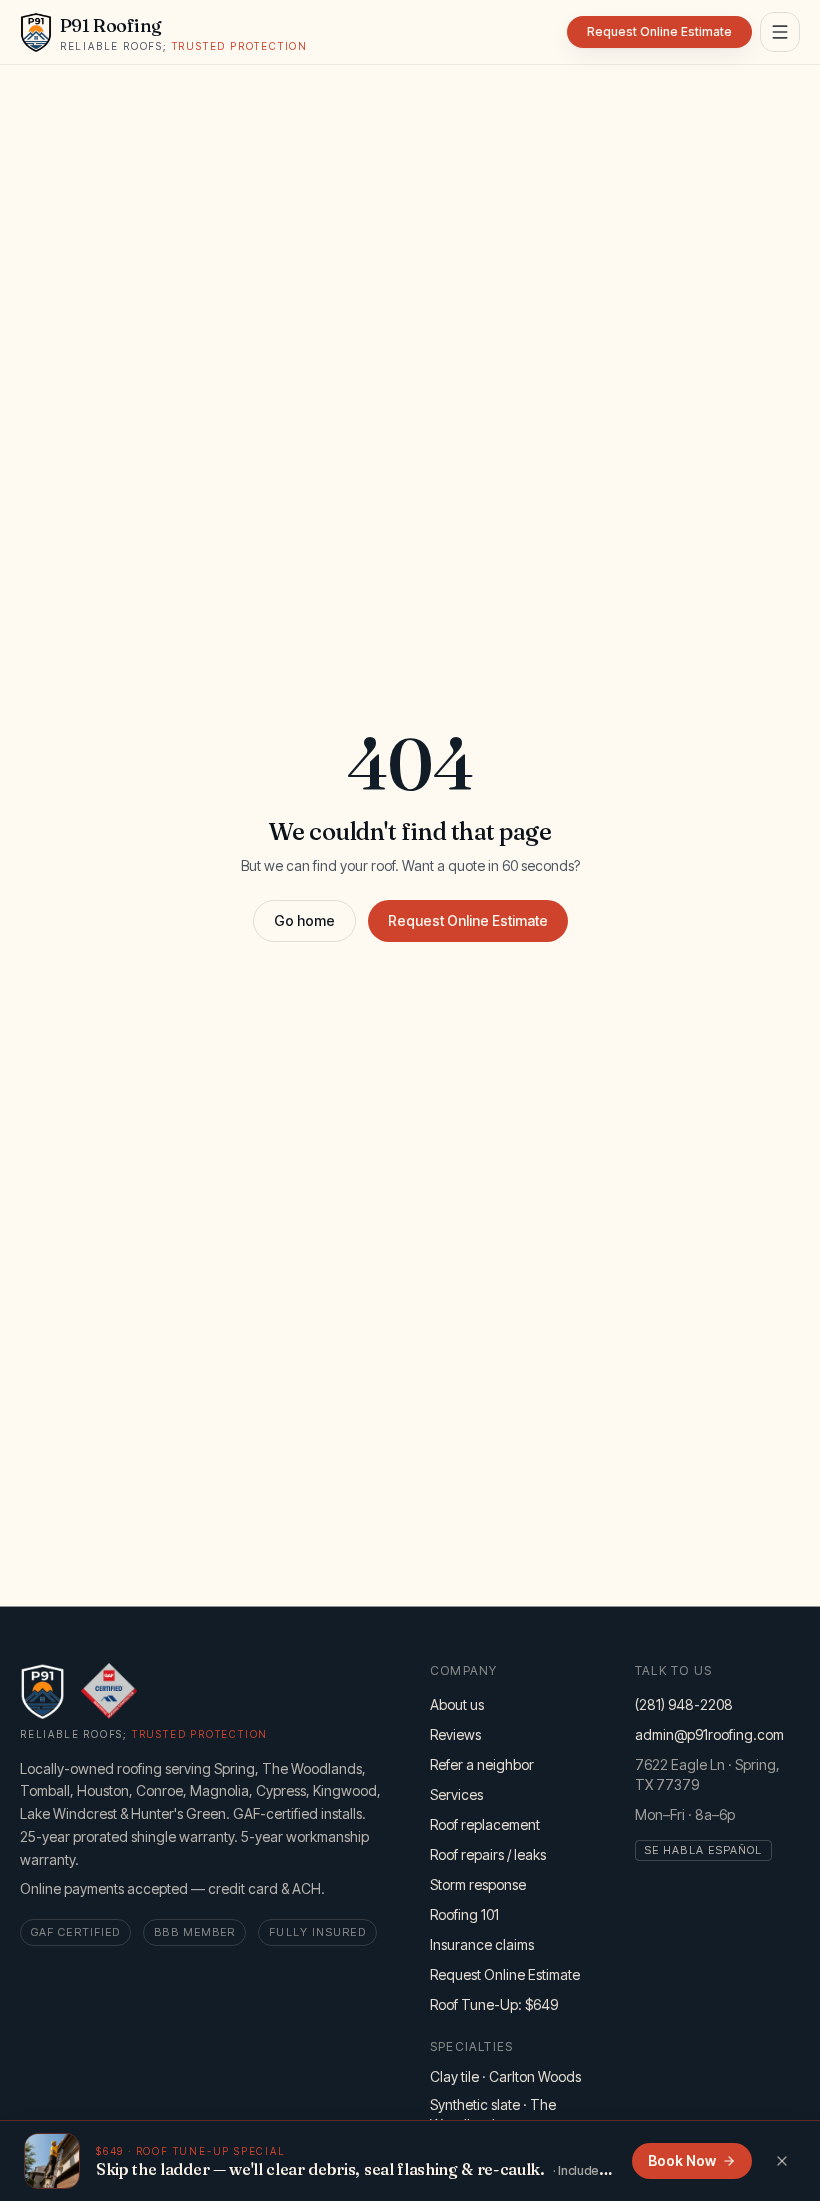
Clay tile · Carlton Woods (505, 2076)
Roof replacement (485, 1824)
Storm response (478, 1884)
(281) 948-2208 (684, 1704)
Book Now (682, 2160)
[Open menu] (780, 32)
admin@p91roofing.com (709, 1734)
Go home (304, 920)
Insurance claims (482, 1944)
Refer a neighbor (482, 1764)
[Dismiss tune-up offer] (782, 2161)
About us (457, 1704)
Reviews (455, 1734)
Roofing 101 (464, 1914)
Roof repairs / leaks (488, 1854)
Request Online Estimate (468, 920)
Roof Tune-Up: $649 (494, 2004)
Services (456, 1794)
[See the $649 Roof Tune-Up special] (52, 2161)
